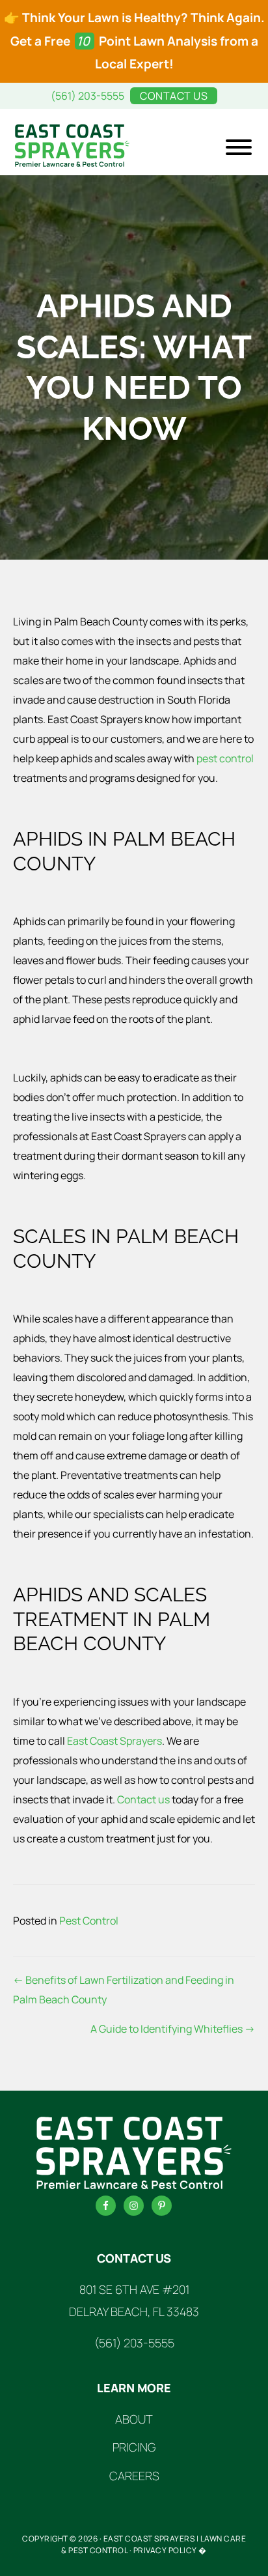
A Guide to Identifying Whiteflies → (173, 2029)
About (134, 2419)
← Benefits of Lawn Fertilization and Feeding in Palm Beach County (124, 1990)
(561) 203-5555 (87, 96)
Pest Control (89, 1921)
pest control (225, 758)
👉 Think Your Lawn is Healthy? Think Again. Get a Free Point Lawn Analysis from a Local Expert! (134, 41)
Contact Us (174, 96)
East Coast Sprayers (114, 1741)
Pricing (134, 2447)
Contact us (143, 1799)
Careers (134, 2476)
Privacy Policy (165, 2550)
